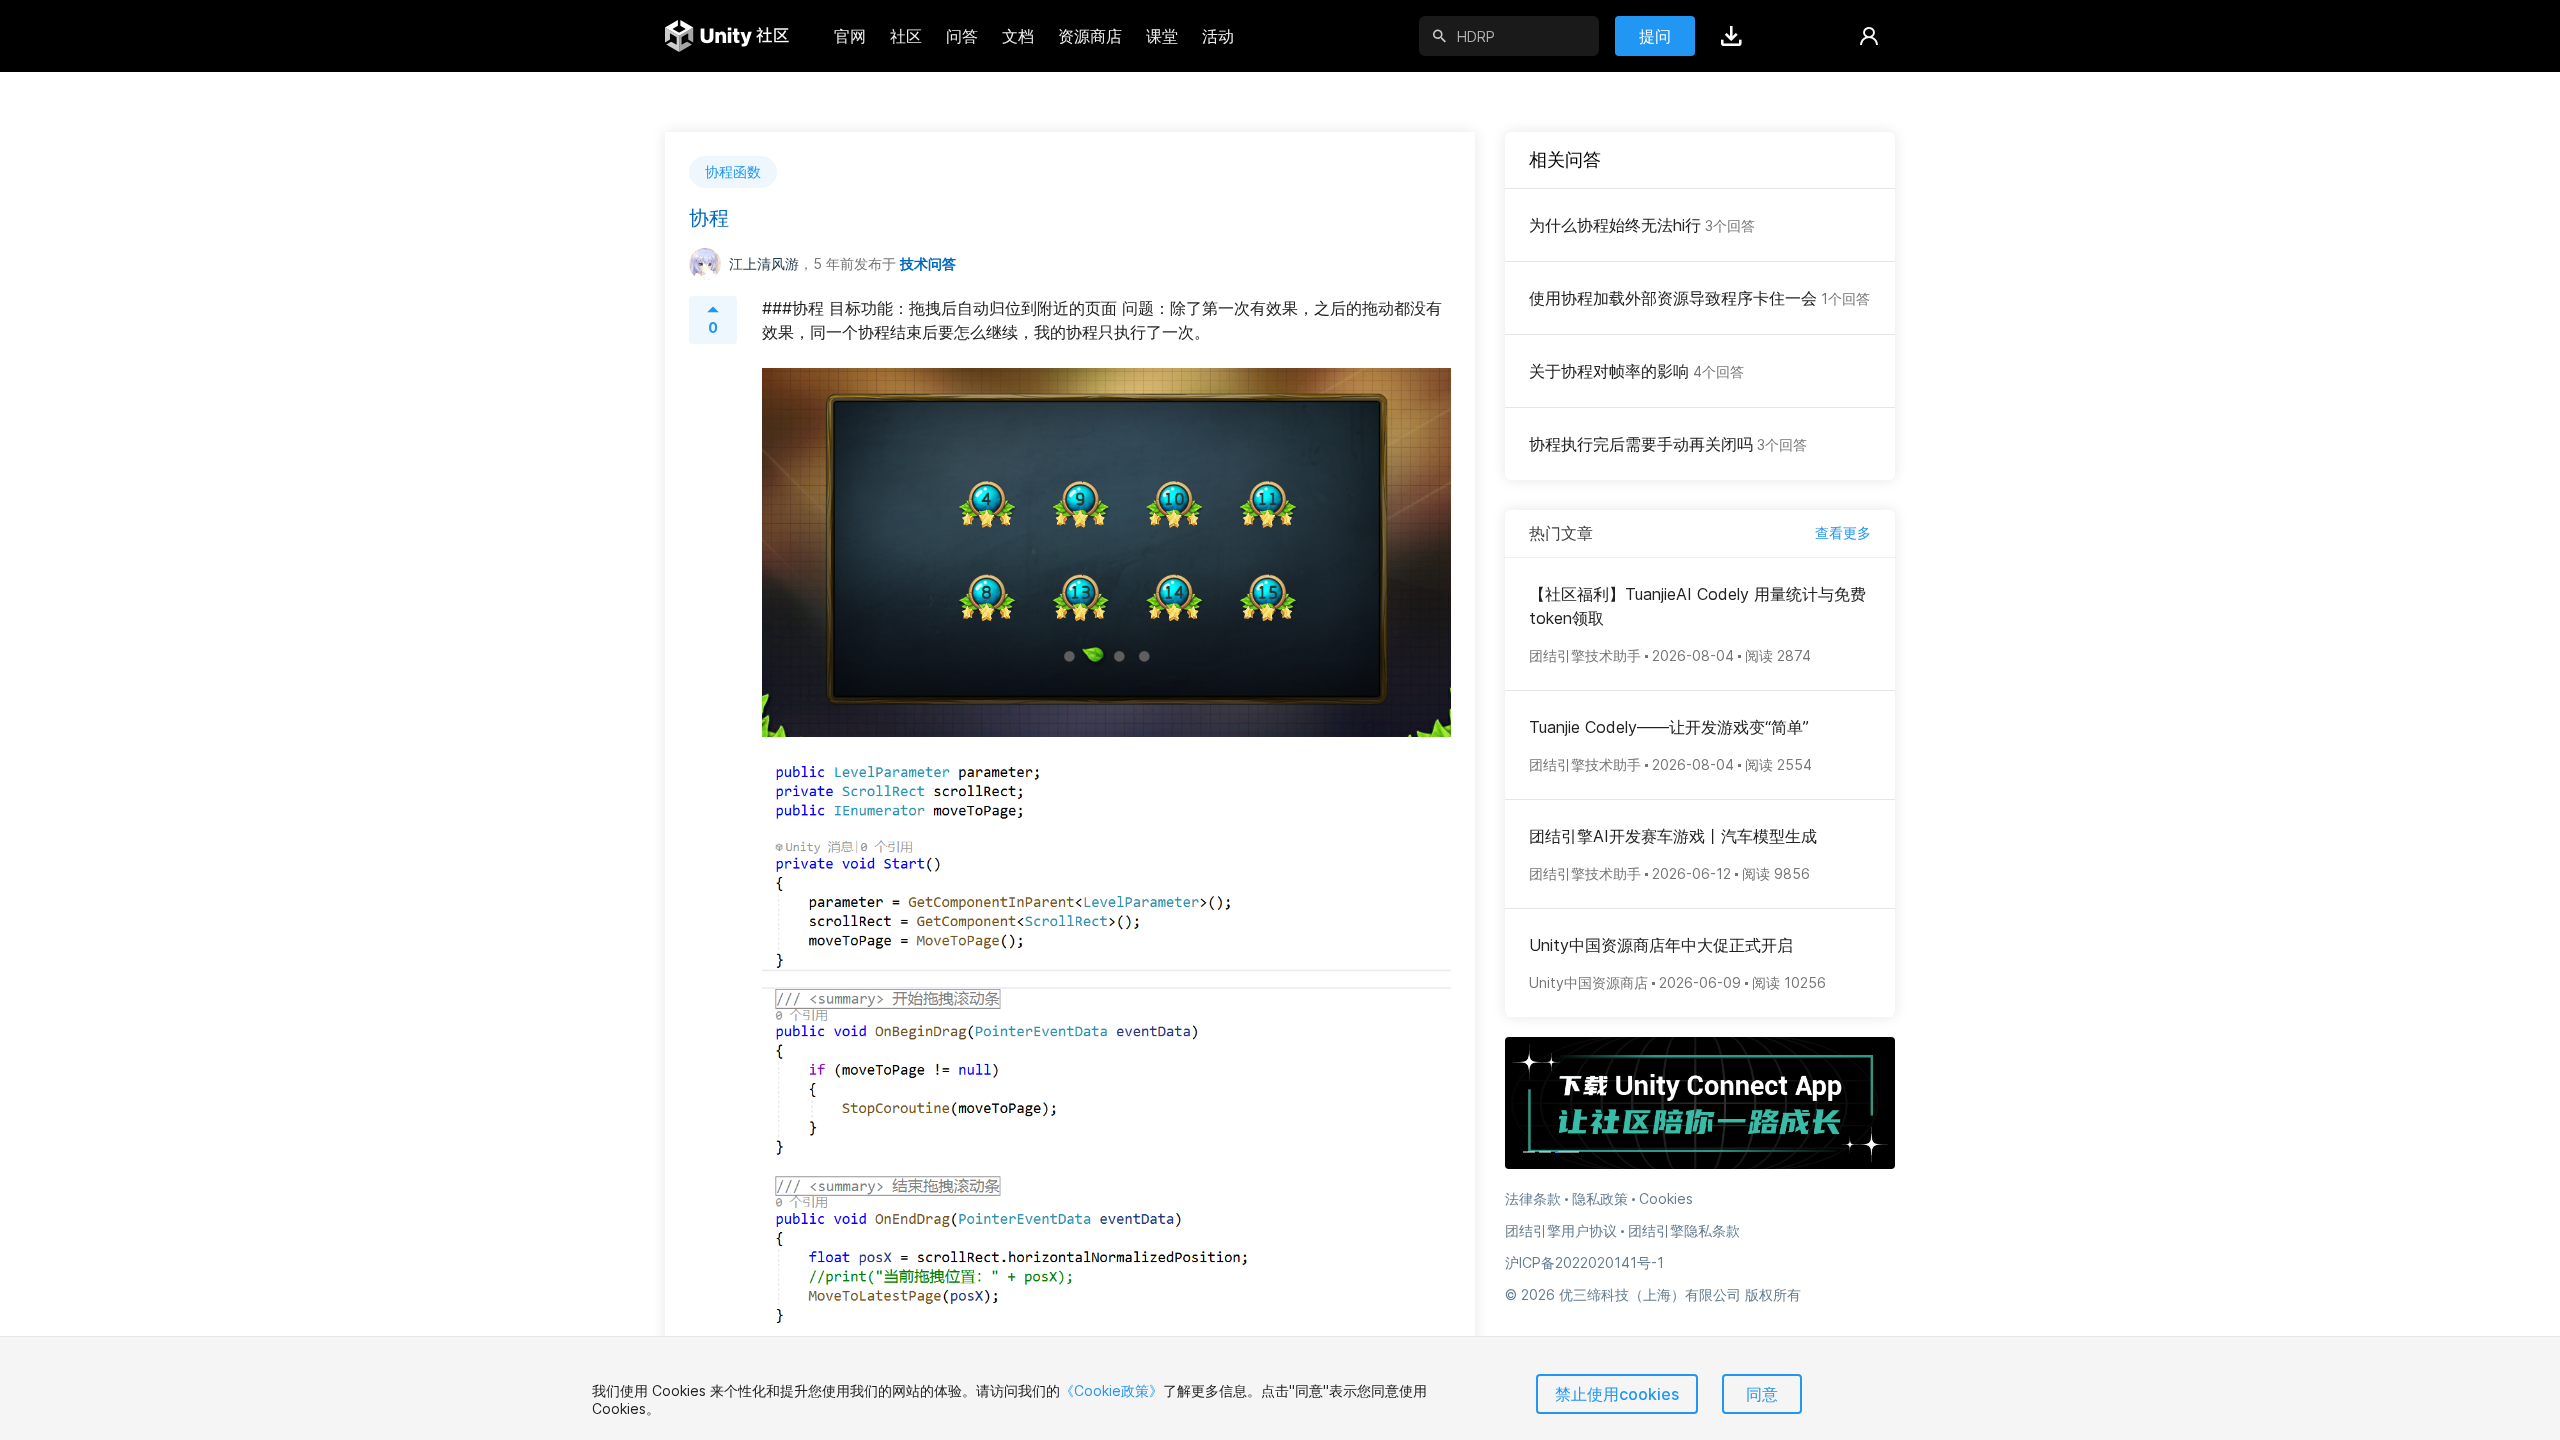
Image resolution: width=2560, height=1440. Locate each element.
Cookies (1666, 1198)
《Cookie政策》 (1111, 1390)
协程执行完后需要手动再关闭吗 (1668, 444)
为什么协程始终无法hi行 (1642, 225)
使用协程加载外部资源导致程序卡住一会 (1699, 298)
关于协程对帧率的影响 (1636, 371)
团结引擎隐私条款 (1684, 1230)
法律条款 (1533, 1198)
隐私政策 (1600, 1198)
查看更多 (1843, 532)
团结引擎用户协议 (1561, 1230)
